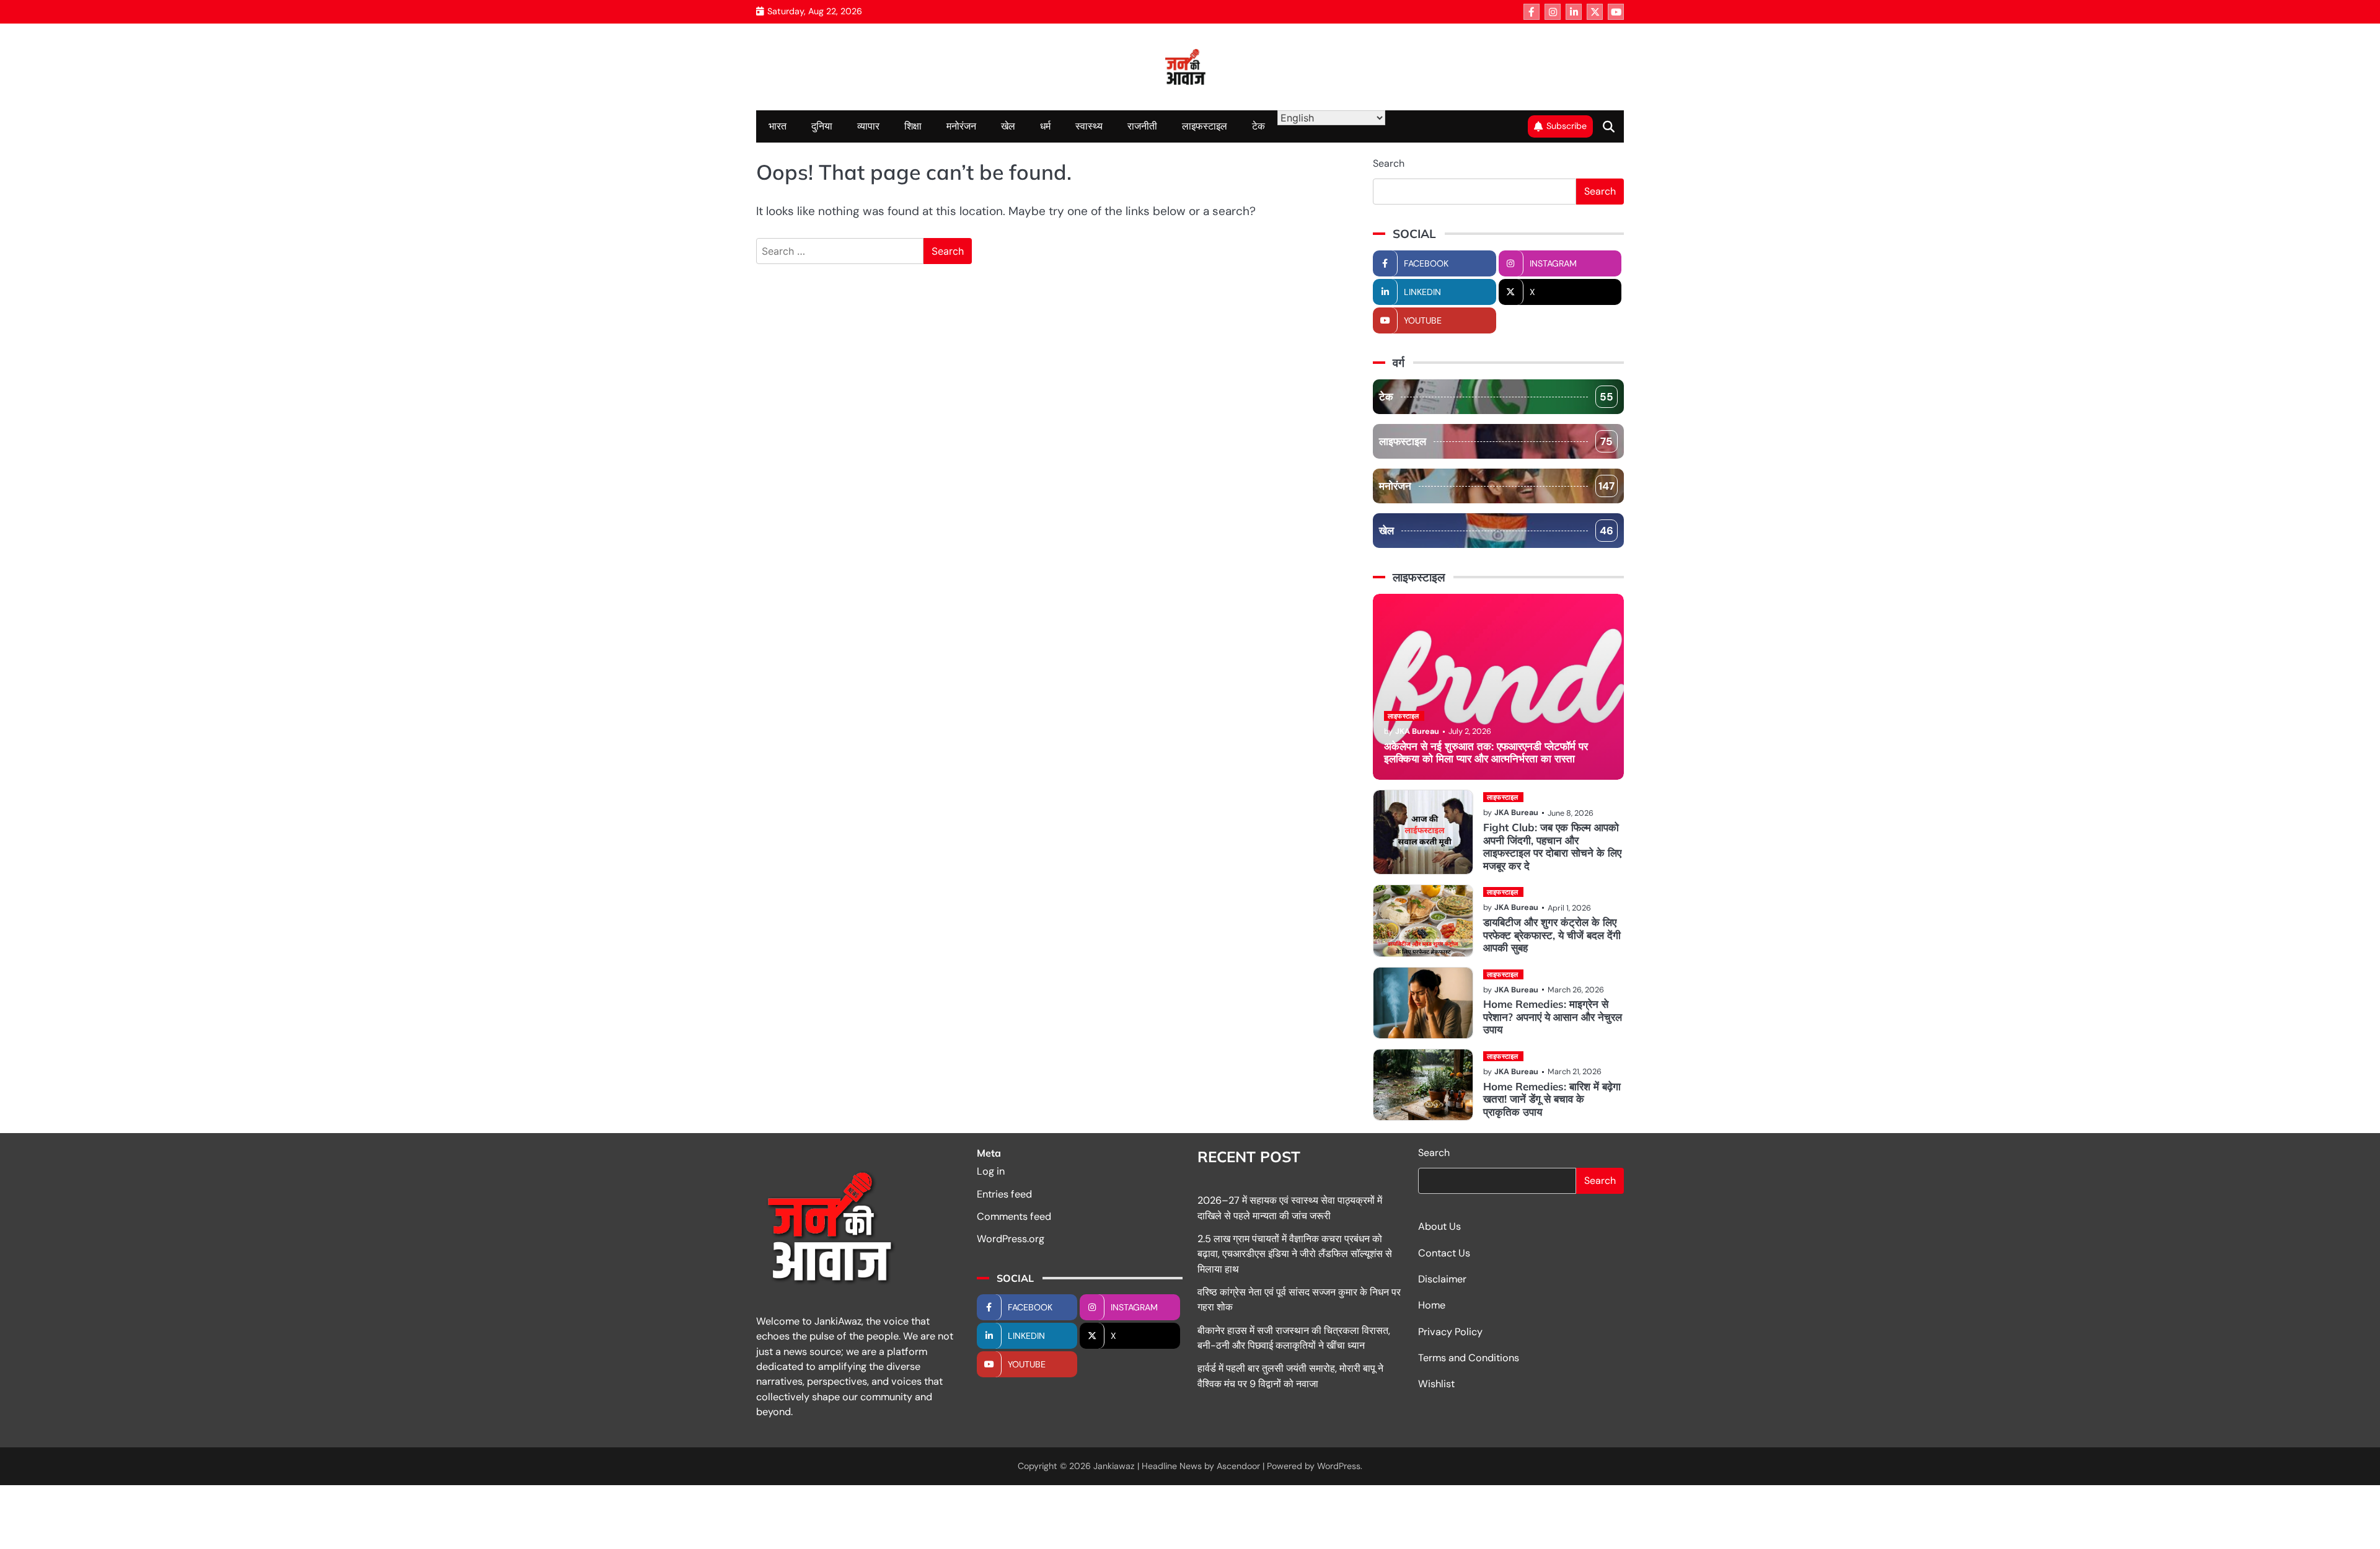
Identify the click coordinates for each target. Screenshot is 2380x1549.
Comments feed (1014, 1216)
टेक (1258, 126)
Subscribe (1567, 126)
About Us (1439, 1226)
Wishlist (1436, 1384)
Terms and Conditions (1469, 1358)
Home (1432, 1305)
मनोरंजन (961, 126)
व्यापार (868, 126)
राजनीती (1142, 126)
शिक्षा (913, 126)
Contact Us (1444, 1253)
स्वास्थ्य (1089, 126)
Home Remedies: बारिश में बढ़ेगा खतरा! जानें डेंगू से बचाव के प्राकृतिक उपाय (1552, 1099)
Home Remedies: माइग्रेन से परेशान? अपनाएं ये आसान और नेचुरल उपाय (1553, 1017)
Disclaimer (1442, 1279)
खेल (1008, 126)
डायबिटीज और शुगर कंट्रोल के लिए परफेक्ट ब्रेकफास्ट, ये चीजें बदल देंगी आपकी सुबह (1552, 935)
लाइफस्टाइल (1205, 126)
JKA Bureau (1417, 731)
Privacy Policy (1450, 1332)
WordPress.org (1011, 1239)
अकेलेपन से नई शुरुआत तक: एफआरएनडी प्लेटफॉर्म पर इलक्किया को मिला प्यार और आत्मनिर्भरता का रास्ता (1486, 752)
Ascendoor (1238, 1466)
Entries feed (1004, 1194)
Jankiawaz (1114, 1466)
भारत (778, 126)
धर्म (1045, 126)
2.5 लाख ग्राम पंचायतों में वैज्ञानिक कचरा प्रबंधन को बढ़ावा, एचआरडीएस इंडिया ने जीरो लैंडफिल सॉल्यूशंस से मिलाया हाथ (1295, 1254)
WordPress (1339, 1466)
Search (1389, 163)
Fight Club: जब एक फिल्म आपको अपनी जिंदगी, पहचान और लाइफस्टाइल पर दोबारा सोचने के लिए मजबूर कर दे (1552, 846)
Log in (991, 1171)
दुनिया (822, 126)
